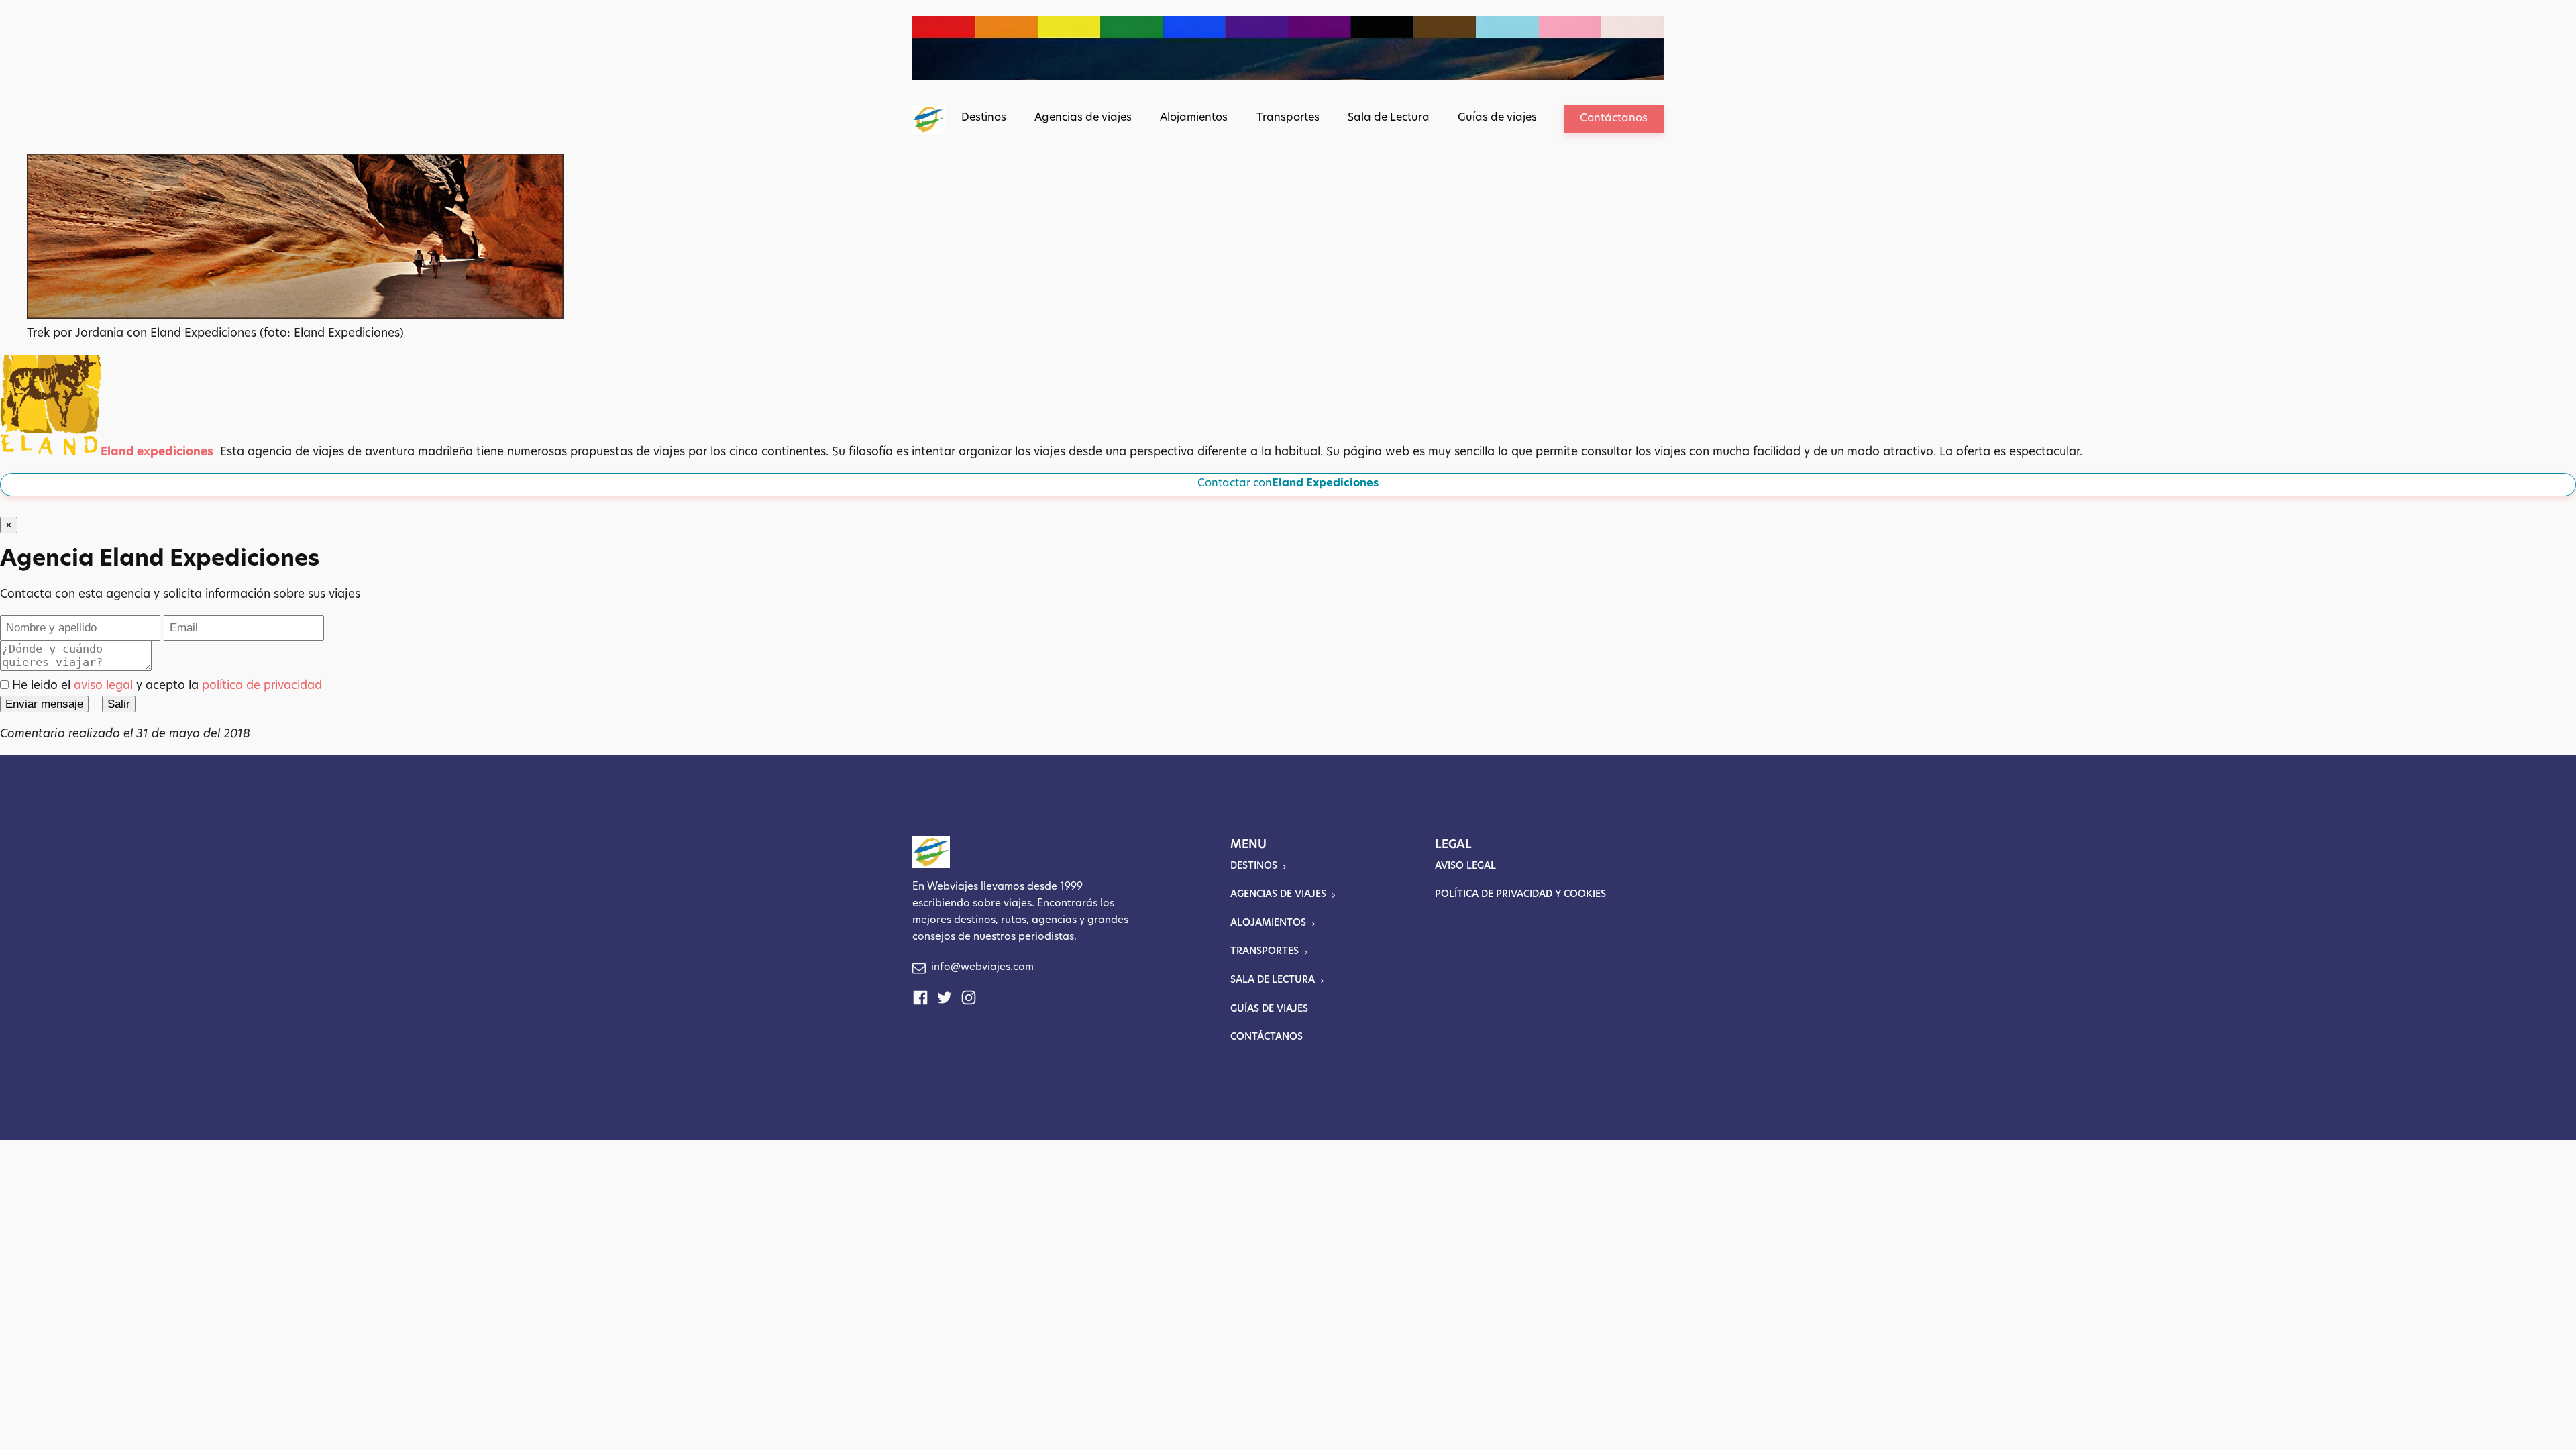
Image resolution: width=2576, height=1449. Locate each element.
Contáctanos (1614, 119)
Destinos (984, 118)
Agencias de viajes (1083, 118)
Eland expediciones (157, 452)
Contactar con (1288, 484)
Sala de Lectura (1389, 118)
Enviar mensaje (44, 704)
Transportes (1288, 118)
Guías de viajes (1497, 118)
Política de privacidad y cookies (1520, 895)
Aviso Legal (1465, 866)
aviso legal (103, 686)
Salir (119, 704)
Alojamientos (1194, 118)
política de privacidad (262, 686)
